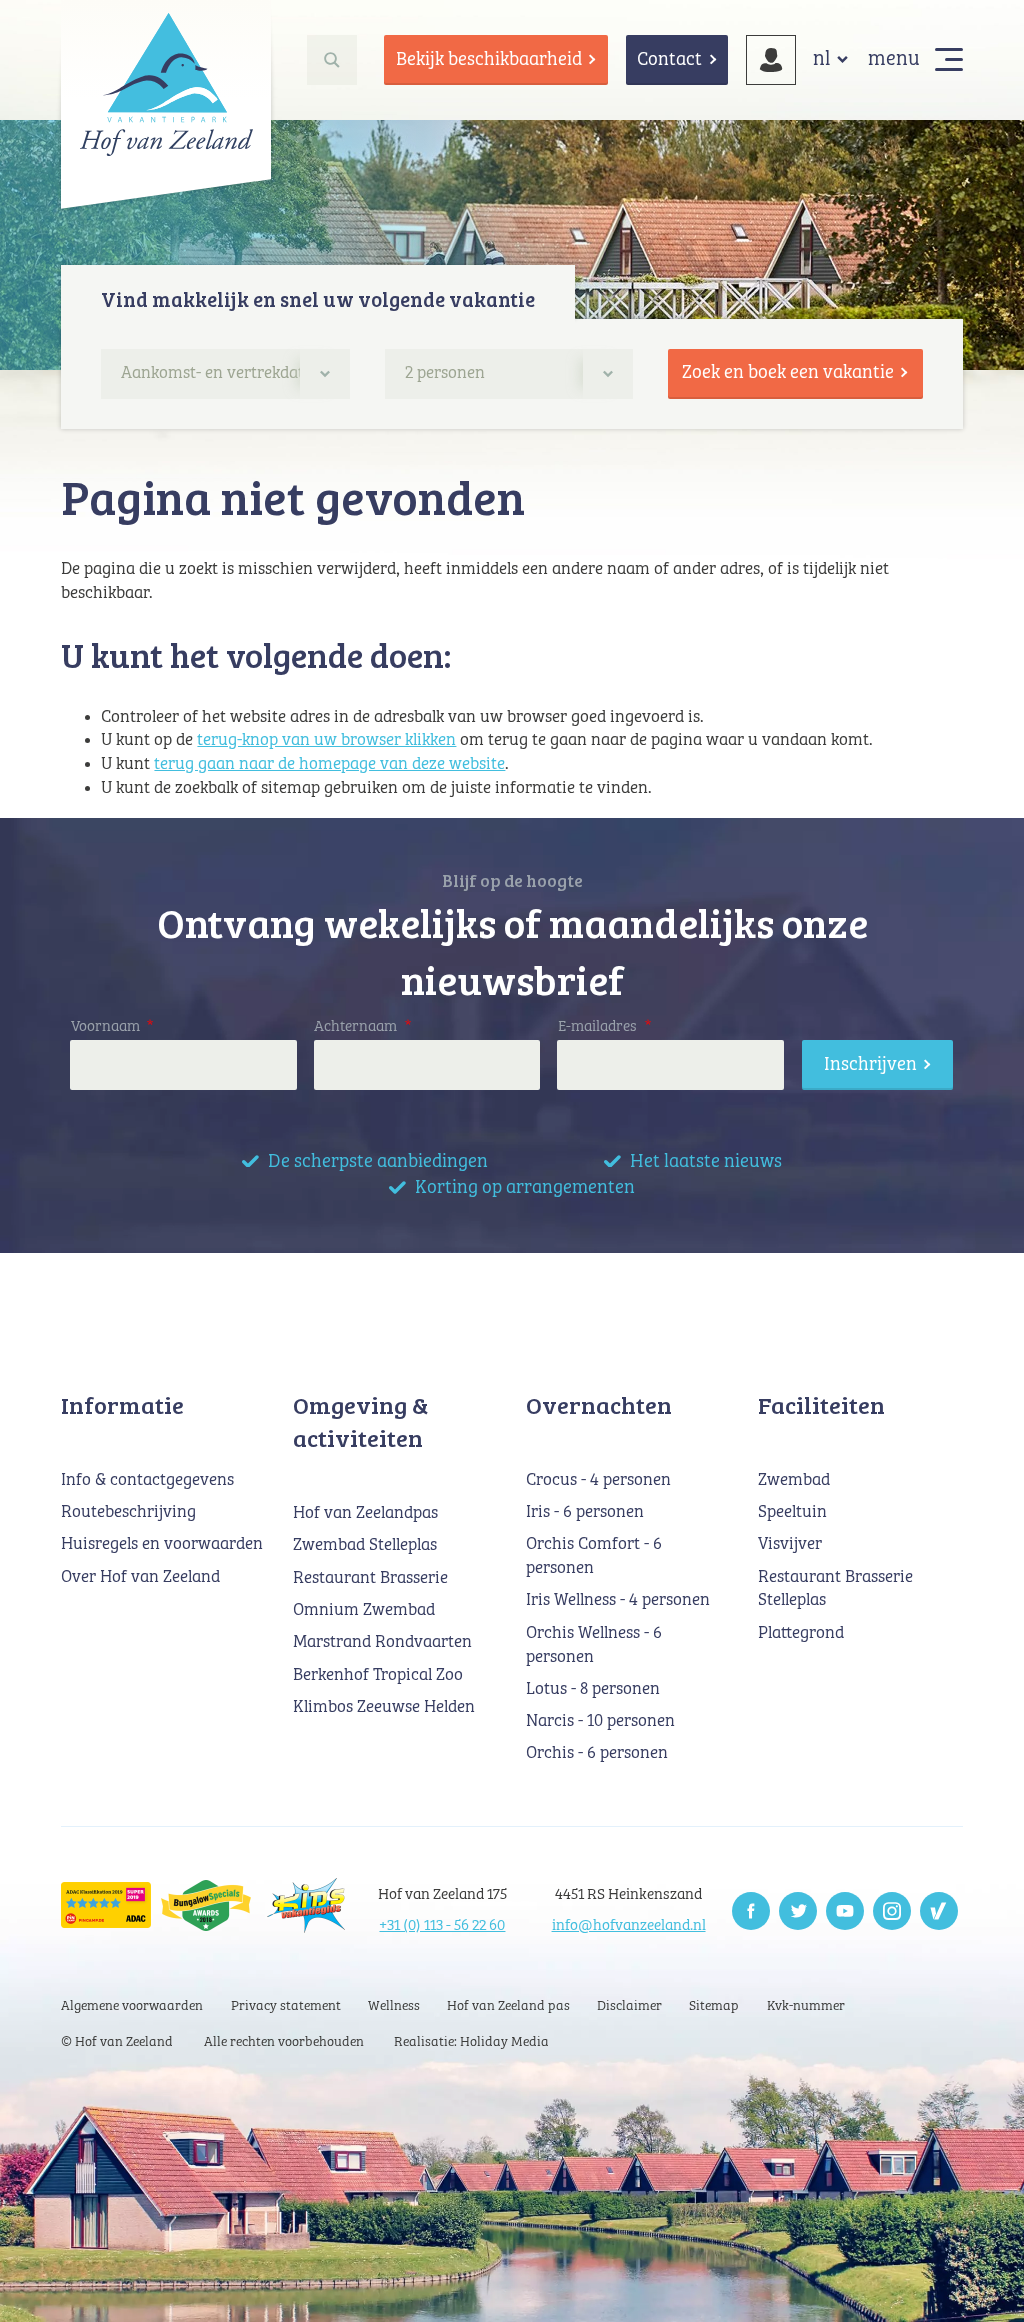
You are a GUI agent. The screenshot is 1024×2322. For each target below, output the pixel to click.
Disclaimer (629, 2006)
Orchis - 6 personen (597, 1753)
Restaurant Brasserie (370, 1578)
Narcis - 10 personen (600, 1721)
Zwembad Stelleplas (365, 1545)
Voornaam (112, 1026)
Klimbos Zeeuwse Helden (384, 1707)
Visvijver (790, 1544)
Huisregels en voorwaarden (162, 1544)
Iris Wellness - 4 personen (618, 1600)
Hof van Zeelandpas (365, 1513)
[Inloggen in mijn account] (771, 60)
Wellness (394, 2006)
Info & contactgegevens (147, 1480)
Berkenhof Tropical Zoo (378, 1675)
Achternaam (362, 1026)
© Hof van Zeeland (117, 2042)
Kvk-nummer (806, 2006)
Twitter (798, 1911)
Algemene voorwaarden (132, 2006)
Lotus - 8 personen (593, 1689)
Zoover (939, 1911)
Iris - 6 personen (585, 1512)
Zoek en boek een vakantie (788, 372)
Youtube (845, 1911)
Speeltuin (792, 1512)
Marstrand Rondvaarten (382, 1642)
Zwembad (794, 1480)
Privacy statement (286, 2006)
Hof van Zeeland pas (508, 2006)
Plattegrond (801, 1633)
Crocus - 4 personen (598, 1480)
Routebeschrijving (128, 1512)
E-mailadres (604, 1026)
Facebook (751, 1911)
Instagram (892, 1911)
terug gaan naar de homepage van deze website (329, 764)
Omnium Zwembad (364, 1610)
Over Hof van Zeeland (140, 1577)
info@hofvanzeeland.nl (629, 1925)
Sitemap (714, 2006)
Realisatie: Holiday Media (471, 2042)
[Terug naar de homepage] (166, 84)
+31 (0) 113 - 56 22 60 (442, 1925)
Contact (669, 59)
